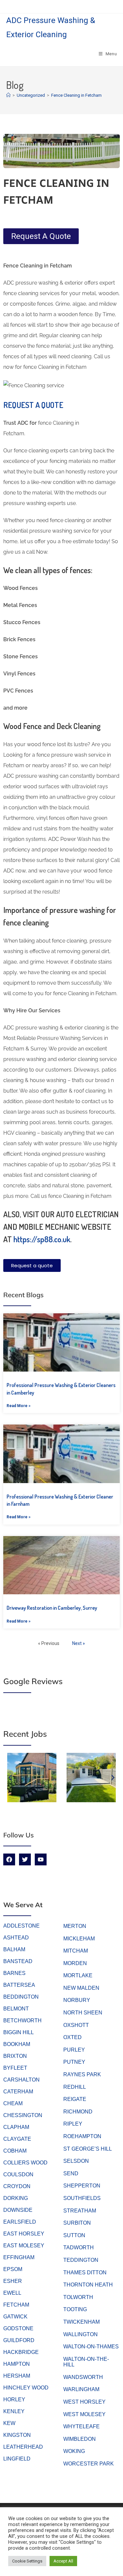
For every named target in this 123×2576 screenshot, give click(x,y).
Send (71, 2173)
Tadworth (79, 2248)
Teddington (81, 2260)
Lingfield (17, 2459)
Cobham (15, 2151)
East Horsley (24, 2234)
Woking (74, 2451)
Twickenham (82, 2322)
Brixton (15, 2056)
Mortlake (78, 1975)
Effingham (19, 2257)
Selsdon (76, 2161)
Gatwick (15, 2317)
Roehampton (82, 2136)
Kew (9, 2423)
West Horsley (84, 2402)
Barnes (14, 1973)
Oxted (72, 2037)
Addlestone (21, 1926)
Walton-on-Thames (91, 2347)
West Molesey (84, 2414)
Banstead (18, 1961)
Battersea (19, 1985)
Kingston (17, 2435)
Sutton (74, 2235)
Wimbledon (80, 2439)
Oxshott (76, 2025)
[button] (10, 1778)
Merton (75, 1926)
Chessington (23, 2115)
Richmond (78, 2112)
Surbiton (77, 2223)
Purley (74, 2050)
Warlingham (81, 2389)
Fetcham (16, 2305)
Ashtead (16, 1938)
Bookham (17, 2044)
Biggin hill (19, 2032)
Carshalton (21, 2080)
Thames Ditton (85, 2273)
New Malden (81, 1988)
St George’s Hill (88, 2149)
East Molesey (24, 2246)
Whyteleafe (82, 2426)
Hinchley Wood (26, 2388)
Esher (13, 2281)
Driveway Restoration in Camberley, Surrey (52, 1608)
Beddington (21, 1997)
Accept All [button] (63, 2561)
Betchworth (22, 2020)
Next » (79, 1643)
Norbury (77, 2000)
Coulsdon (18, 2174)
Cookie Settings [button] (27, 2561)
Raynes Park (82, 2074)
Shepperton (82, 2186)
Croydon (17, 2186)
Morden (75, 1963)
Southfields (82, 2198)
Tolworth (78, 2297)
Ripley (73, 2124)
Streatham (80, 2211)
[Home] (8, 95)
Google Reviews (33, 1681)
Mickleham (79, 1939)
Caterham (18, 2092)
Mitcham (76, 1951)
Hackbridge (21, 2352)
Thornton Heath (88, 2285)
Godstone (18, 2328)
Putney (74, 2062)
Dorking (16, 2198)
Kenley (14, 2411)
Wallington (81, 2334)
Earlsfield (20, 2222)
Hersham (17, 2376)
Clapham (16, 2127)
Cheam (13, 2103)
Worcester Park (89, 2464)
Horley (14, 2399)
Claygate (17, 2139)
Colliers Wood (25, 2163)
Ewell (12, 2293)
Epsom (13, 2269)
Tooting (75, 2309)
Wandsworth (83, 2377)
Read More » (19, 1406)
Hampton (17, 2364)
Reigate (75, 2099)
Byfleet (15, 2068)
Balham (14, 1949)
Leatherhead (23, 2447)
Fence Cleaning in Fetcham (76, 95)
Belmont (16, 2009)
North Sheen (83, 2013)
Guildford (19, 2340)
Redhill (75, 2087)
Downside (18, 2210)
